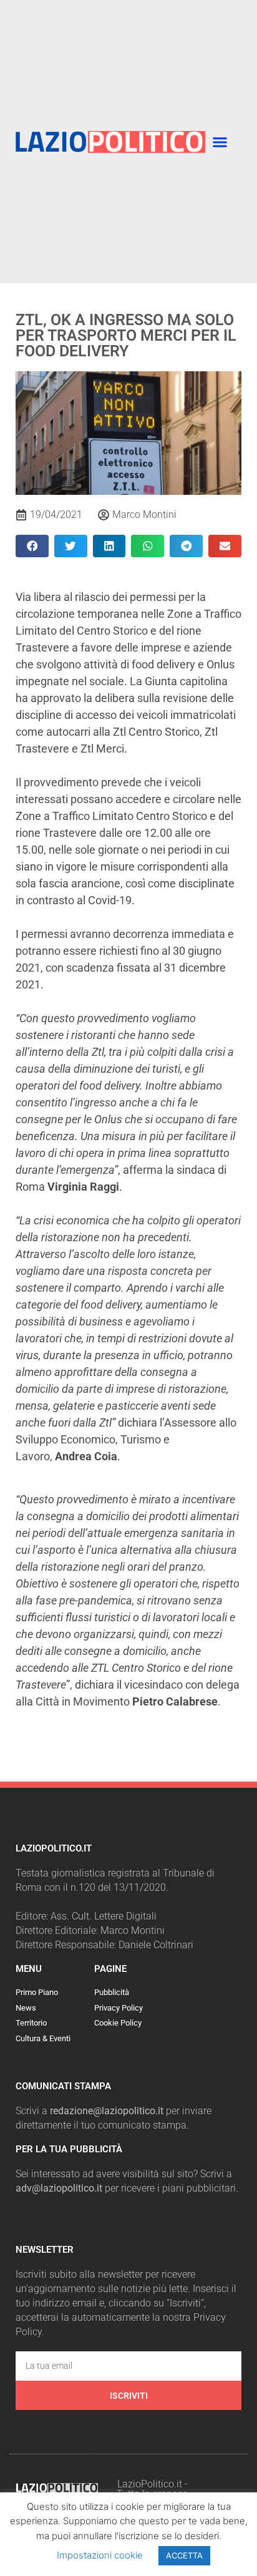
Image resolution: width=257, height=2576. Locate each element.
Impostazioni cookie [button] (100, 2555)
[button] (220, 142)
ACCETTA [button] (184, 2555)
